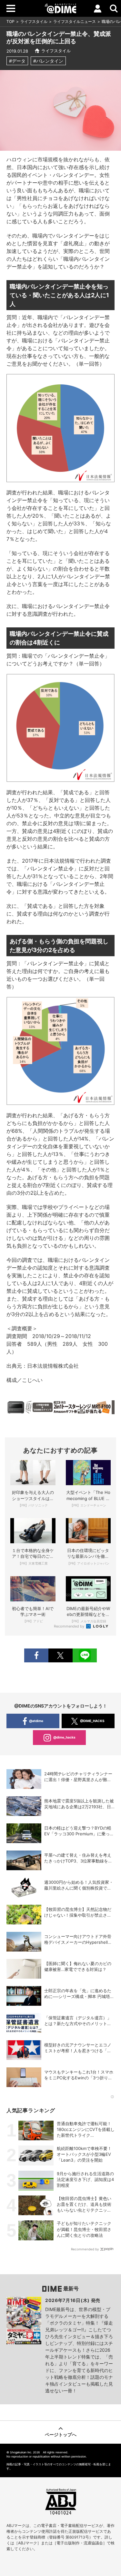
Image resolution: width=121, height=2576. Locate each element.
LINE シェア (85, 1655)
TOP (10, 21)
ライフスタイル (34, 21)
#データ (17, 61)
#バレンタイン (48, 61)
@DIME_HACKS (92, 1721)
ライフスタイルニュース (75, 21)
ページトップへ (61, 2434)
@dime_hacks (64, 1737)
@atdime (36, 1721)
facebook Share (36, 1655)
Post (60, 1655)
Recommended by (70, 1626)
